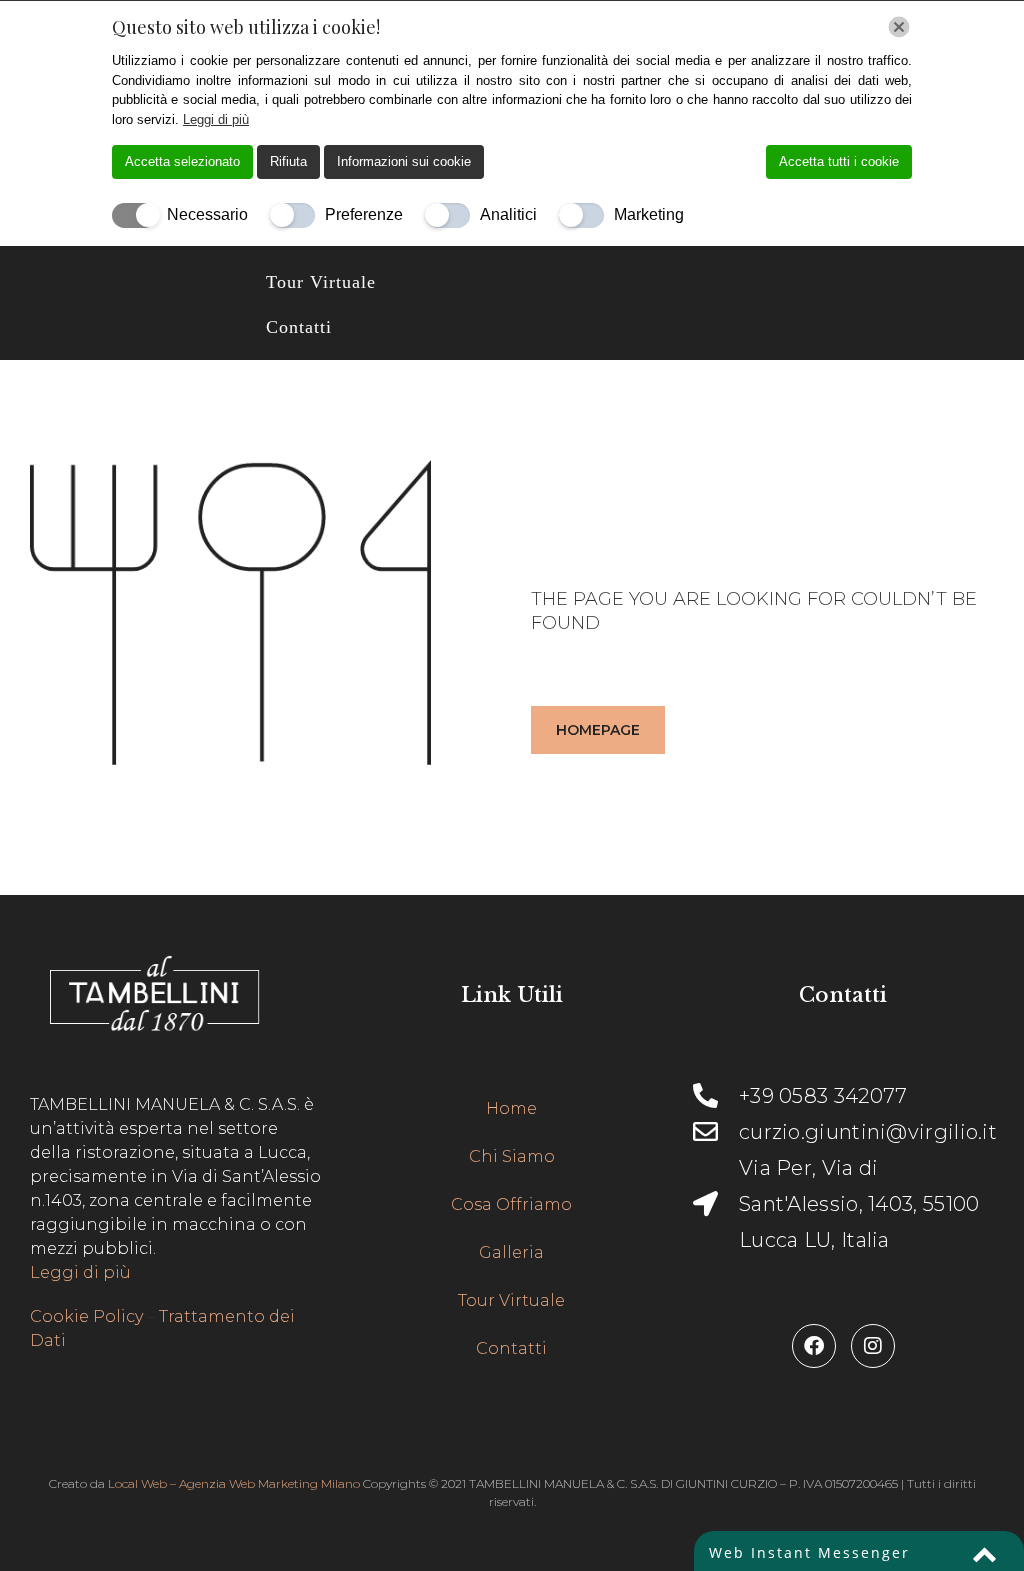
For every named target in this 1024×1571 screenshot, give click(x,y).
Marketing (649, 214)
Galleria (511, 1252)
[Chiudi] (899, 27)
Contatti (299, 327)
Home (511, 1108)
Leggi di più (80, 1272)
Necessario (207, 214)
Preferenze (364, 214)
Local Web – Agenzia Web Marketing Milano (235, 1483)
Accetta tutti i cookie (839, 161)
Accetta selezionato (182, 161)
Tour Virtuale (321, 282)
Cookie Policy (86, 1316)
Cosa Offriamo (511, 1204)
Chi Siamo (512, 1156)
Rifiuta (288, 161)
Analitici (508, 214)
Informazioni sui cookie (404, 161)
